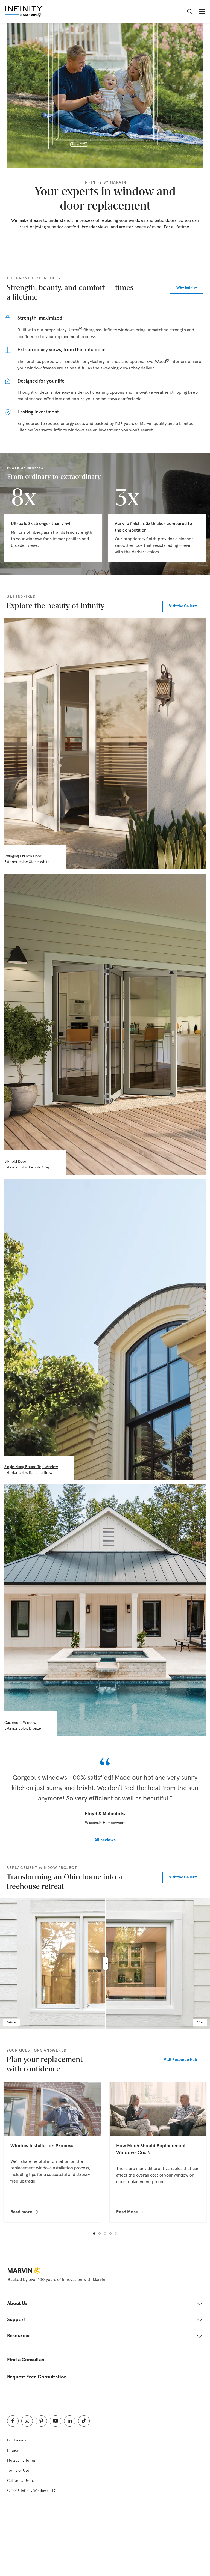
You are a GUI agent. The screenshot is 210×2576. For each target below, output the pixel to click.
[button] (94, 2234)
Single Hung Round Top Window (31, 1467)
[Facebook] (13, 2421)
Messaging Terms (21, 2461)
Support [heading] (17, 2320)
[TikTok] (84, 2421)
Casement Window (20, 1723)
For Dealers (17, 2440)
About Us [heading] (17, 2304)
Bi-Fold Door (15, 1162)
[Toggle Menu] (202, 11)
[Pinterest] (41, 2421)
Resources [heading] (19, 2336)
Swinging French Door (23, 856)
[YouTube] (56, 2421)
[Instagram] (27, 2421)
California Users (20, 2481)
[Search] (190, 11)
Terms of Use (18, 2471)
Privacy (13, 2450)
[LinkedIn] (70, 2421)
